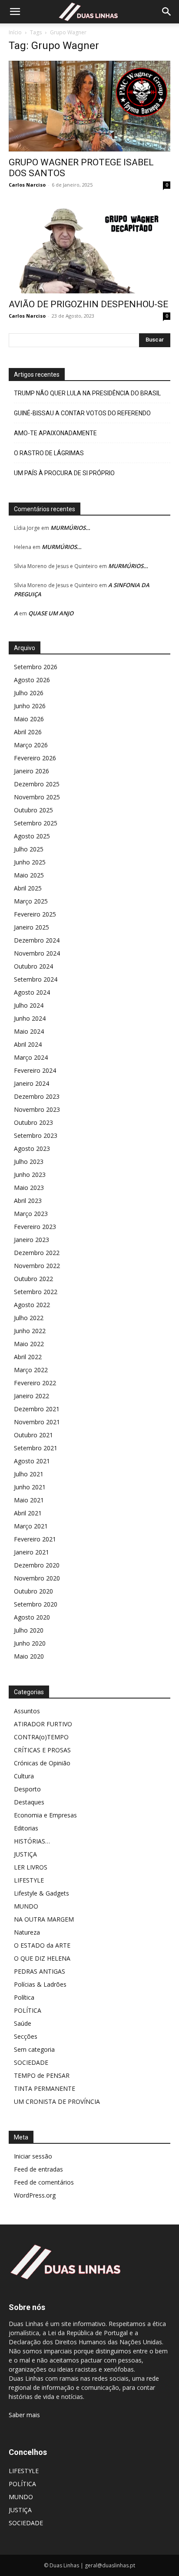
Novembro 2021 (37, 1422)
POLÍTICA (28, 2010)
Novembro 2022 (37, 1266)
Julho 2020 (29, 1630)
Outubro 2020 (33, 1591)
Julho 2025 (29, 849)
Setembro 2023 (36, 1135)
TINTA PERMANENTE (45, 2088)
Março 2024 (31, 1057)
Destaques (29, 1802)
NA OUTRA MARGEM (44, 1919)
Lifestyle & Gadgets (41, 1893)
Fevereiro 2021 (35, 1539)
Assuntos (27, 1711)
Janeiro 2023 (31, 1240)
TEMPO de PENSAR (42, 2075)
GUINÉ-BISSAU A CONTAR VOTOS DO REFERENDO (82, 413)
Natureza (27, 1932)
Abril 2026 (28, 732)
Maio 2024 (29, 1031)
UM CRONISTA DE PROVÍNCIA (57, 2101)
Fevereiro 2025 (35, 914)
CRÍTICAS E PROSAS (42, 1750)
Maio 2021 (29, 1500)
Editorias (26, 1828)
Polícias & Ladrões (40, 1984)
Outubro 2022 (33, 1279)
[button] (15, 12)
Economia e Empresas (45, 1815)
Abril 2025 (28, 888)
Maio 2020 (29, 1656)
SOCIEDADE (31, 2062)
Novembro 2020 (37, 1578)
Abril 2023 (28, 1201)
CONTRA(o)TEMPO (41, 1737)
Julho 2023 (29, 1161)
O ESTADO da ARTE (42, 1945)
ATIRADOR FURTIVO (43, 1724)
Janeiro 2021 (31, 1552)
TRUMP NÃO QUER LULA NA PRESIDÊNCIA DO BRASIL (87, 393)
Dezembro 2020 (37, 1565)
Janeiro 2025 (31, 927)
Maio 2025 (29, 875)
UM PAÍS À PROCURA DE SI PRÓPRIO (64, 473)
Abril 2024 (28, 1044)
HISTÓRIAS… (32, 1841)
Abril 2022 (28, 1357)
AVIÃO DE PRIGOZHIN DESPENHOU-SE (88, 304)
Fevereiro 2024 (35, 1070)
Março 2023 (31, 1214)
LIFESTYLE (29, 1880)
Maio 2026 (29, 719)
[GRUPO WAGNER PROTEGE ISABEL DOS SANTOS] (89, 106)
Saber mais (24, 2415)
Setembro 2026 (36, 667)
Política (24, 1997)
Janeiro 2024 (31, 1083)
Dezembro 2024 (37, 940)
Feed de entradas (38, 2169)
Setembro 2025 (36, 823)
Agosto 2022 (32, 1305)
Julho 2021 (29, 1474)
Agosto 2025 (32, 836)
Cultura (24, 1776)
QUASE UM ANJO (51, 613)
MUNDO (26, 1906)
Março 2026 (31, 745)
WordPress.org (35, 2195)
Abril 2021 (28, 1513)
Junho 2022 (30, 1331)
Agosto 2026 (32, 680)
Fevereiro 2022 (35, 1383)
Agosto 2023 (32, 1148)
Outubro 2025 (33, 810)
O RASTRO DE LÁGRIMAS (49, 453)
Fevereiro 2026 (35, 758)
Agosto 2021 (32, 1461)
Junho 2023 (30, 1175)
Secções (26, 2036)
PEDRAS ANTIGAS (40, 1971)
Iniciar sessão (33, 2156)
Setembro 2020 (36, 1604)
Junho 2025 (30, 862)
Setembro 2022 (36, 1292)
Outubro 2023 (33, 1122)
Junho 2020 (30, 1643)
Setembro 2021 (36, 1448)
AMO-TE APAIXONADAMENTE (55, 433)
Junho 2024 (30, 1018)
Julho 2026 (29, 693)
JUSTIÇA (25, 1854)
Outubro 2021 (33, 1435)
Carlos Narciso (27, 185)
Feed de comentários (44, 2182)
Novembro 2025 (37, 797)
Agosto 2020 (32, 1617)
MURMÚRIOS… (70, 528)
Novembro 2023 (37, 1109)
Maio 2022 (29, 1344)
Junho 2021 (30, 1487)
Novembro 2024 (37, 953)
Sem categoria (34, 2049)
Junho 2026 (30, 706)
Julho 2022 (29, 1318)
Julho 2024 (29, 1005)
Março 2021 (31, 1526)
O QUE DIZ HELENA (42, 1958)
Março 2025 (31, 901)
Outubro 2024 (33, 966)
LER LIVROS (31, 1867)
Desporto (27, 1789)
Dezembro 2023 (37, 1096)
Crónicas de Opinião (42, 1763)
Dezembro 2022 (37, 1253)
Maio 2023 (29, 1188)
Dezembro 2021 (37, 1409)
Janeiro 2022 (31, 1396)
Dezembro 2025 (37, 784)
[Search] (167, 12)
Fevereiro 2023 (35, 1227)
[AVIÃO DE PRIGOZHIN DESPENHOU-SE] (89, 248)
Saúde (23, 2023)
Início (15, 32)
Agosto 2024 (32, 992)
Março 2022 (31, 1370)
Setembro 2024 (36, 979)
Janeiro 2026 (31, 771)
